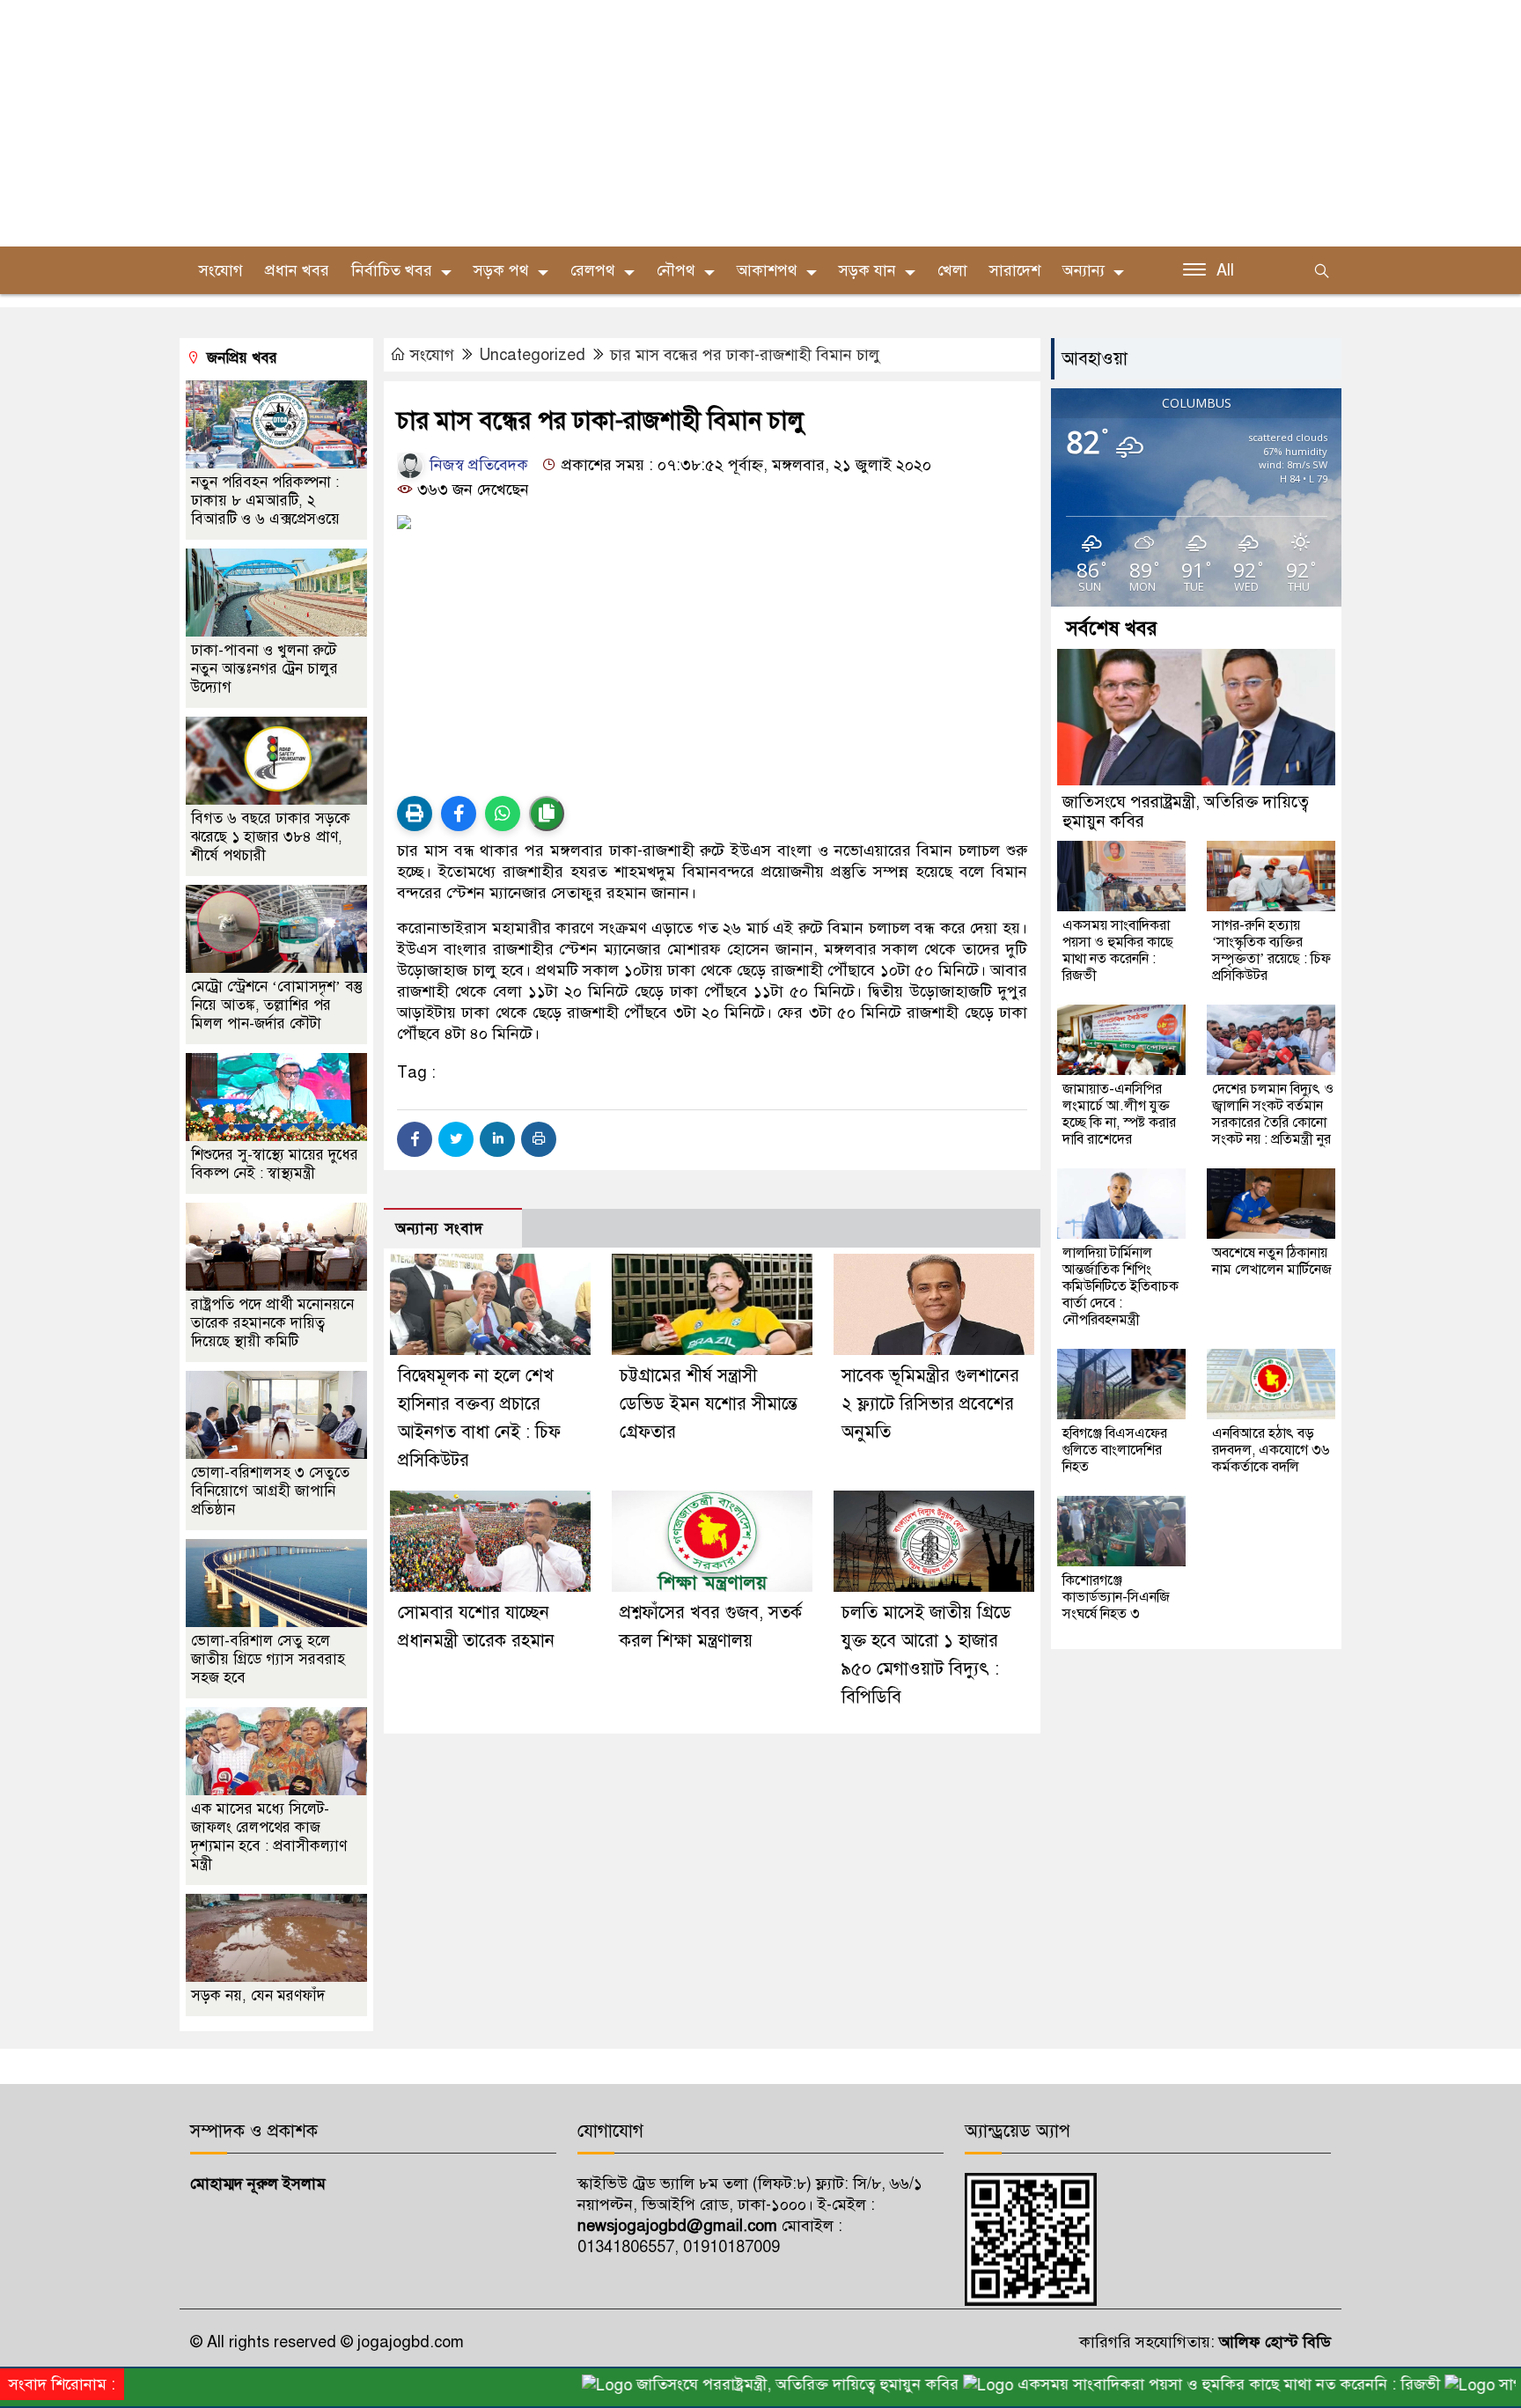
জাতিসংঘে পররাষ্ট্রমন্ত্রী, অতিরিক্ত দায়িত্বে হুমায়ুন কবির (1186, 811)
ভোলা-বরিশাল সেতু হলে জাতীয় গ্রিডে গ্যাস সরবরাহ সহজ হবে (268, 1659)
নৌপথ (676, 270)
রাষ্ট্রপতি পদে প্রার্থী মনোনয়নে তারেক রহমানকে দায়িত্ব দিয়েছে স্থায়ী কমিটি (272, 1323)
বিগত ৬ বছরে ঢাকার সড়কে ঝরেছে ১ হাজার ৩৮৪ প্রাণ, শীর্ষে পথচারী (271, 837)
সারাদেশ (1015, 270)
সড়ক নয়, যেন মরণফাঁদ (258, 1996)
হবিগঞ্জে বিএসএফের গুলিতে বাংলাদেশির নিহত (1115, 1450)
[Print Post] (415, 814)
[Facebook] (415, 1139)
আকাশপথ (767, 270)
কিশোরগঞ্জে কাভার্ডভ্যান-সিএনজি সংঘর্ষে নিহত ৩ (1116, 1597)
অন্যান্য (1084, 270)
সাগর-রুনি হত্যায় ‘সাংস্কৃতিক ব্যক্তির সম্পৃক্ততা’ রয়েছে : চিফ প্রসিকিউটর (1271, 950)
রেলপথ (593, 270)
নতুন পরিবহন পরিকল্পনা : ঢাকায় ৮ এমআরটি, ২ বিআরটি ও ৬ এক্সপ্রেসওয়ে (265, 501)
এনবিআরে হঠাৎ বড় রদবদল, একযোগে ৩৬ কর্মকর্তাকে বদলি (1271, 1450)
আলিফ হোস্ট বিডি (1273, 2342)
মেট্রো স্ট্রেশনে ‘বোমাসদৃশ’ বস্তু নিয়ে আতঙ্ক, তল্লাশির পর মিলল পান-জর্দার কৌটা (277, 1005)
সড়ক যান (867, 270)
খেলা (952, 270)
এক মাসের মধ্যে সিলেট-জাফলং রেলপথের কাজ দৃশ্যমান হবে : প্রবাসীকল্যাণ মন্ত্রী (269, 1837)
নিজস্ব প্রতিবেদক (477, 465)
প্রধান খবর (297, 270)
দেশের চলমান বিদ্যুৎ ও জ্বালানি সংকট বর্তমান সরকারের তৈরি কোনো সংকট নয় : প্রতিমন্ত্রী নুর (1273, 1114)
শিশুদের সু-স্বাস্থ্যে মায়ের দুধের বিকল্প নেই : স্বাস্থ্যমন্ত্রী (275, 1164)
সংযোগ (432, 355)
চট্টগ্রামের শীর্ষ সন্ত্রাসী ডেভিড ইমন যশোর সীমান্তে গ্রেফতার (709, 1404)
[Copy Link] (547, 814)
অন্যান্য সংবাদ (439, 1229)
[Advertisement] (528, 123)
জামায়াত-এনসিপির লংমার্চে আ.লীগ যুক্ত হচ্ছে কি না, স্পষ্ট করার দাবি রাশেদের (1119, 1114)
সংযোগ (221, 270)
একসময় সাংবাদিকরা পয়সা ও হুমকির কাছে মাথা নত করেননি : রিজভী (1118, 950)
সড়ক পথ (501, 270)
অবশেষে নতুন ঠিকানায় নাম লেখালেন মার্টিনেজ (1272, 1261)
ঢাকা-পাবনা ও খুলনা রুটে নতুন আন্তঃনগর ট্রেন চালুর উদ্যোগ (265, 669)
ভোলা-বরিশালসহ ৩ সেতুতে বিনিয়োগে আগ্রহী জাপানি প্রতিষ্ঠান (270, 1491)
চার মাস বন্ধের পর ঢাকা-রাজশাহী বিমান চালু (745, 355)
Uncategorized (532, 355)
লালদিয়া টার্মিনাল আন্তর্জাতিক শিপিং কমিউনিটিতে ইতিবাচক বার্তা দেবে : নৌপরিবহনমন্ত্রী (1121, 1286)
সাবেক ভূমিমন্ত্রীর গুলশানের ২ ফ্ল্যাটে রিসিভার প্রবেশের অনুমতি (930, 1404)
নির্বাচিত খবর (392, 270)
